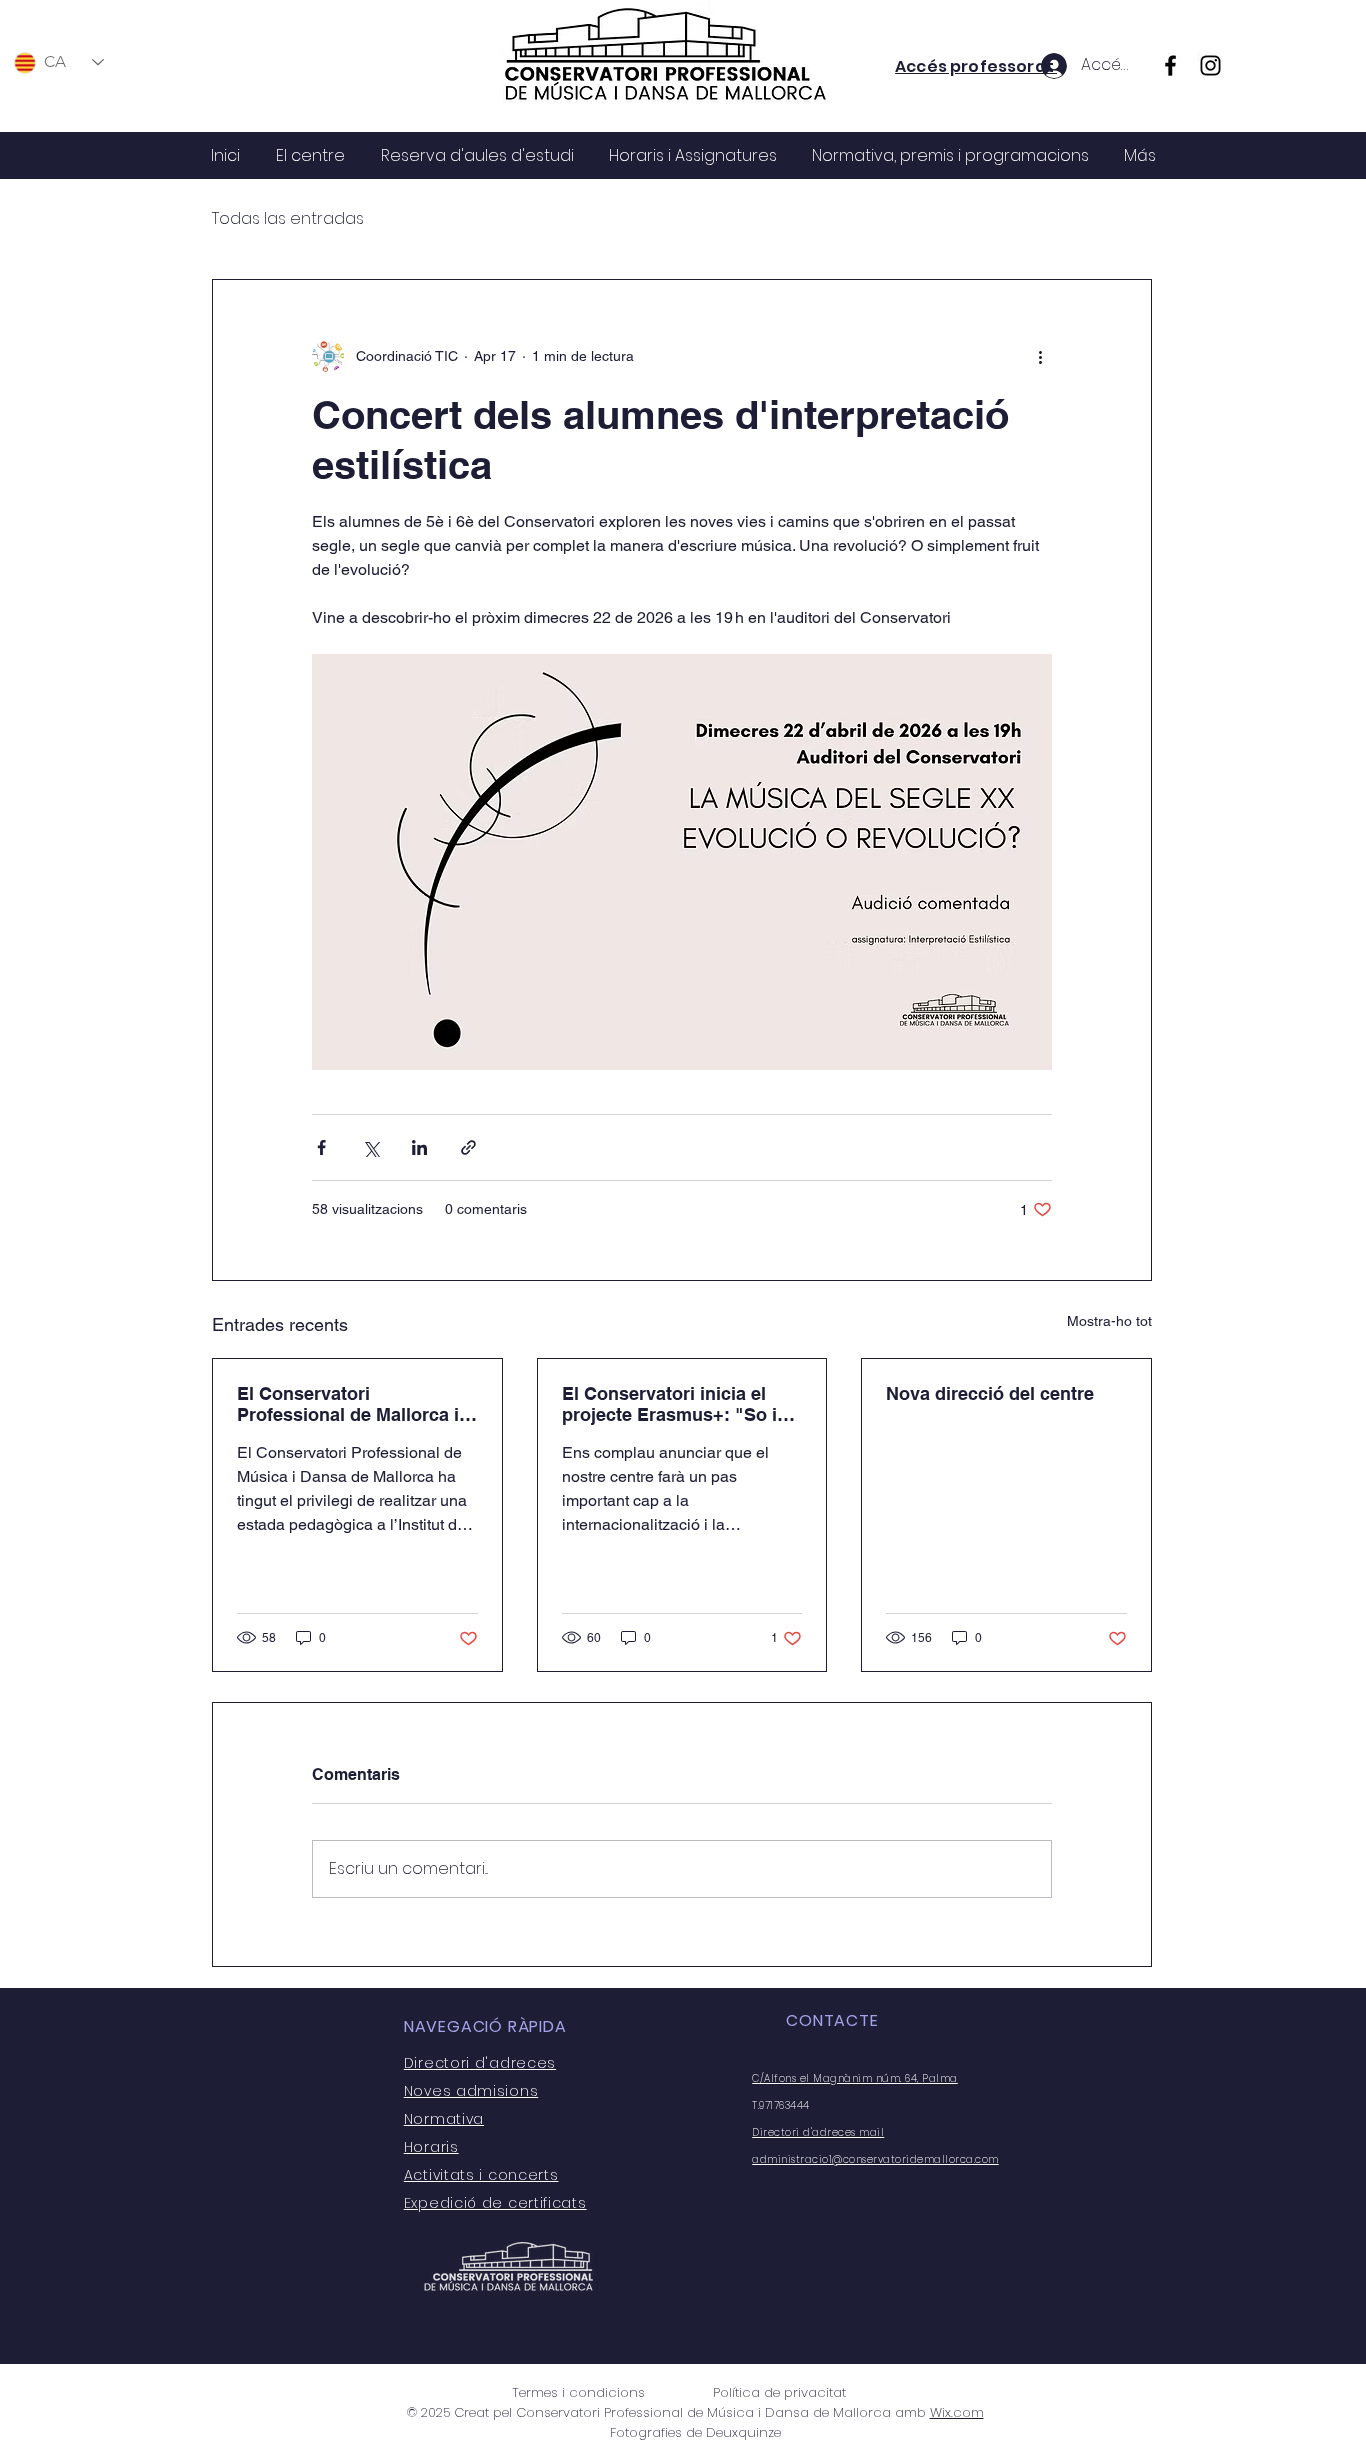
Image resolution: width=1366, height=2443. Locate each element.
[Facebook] (1170, 65)
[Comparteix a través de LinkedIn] (419, 1147)
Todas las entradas (288, 219)
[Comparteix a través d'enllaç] (468, 1147)
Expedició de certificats (495, 2203)
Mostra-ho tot (1109, 1321)
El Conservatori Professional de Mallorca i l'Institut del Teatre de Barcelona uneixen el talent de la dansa (353, 1404)
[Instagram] (1210, 65)
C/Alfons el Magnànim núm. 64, (837, 2078)
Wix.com (957, 2412)
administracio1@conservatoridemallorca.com (875, 2159)
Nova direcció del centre (990, 1393)
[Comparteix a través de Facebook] (321, 1147)
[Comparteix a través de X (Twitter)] (370, 1147)
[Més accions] (1040, 356)
